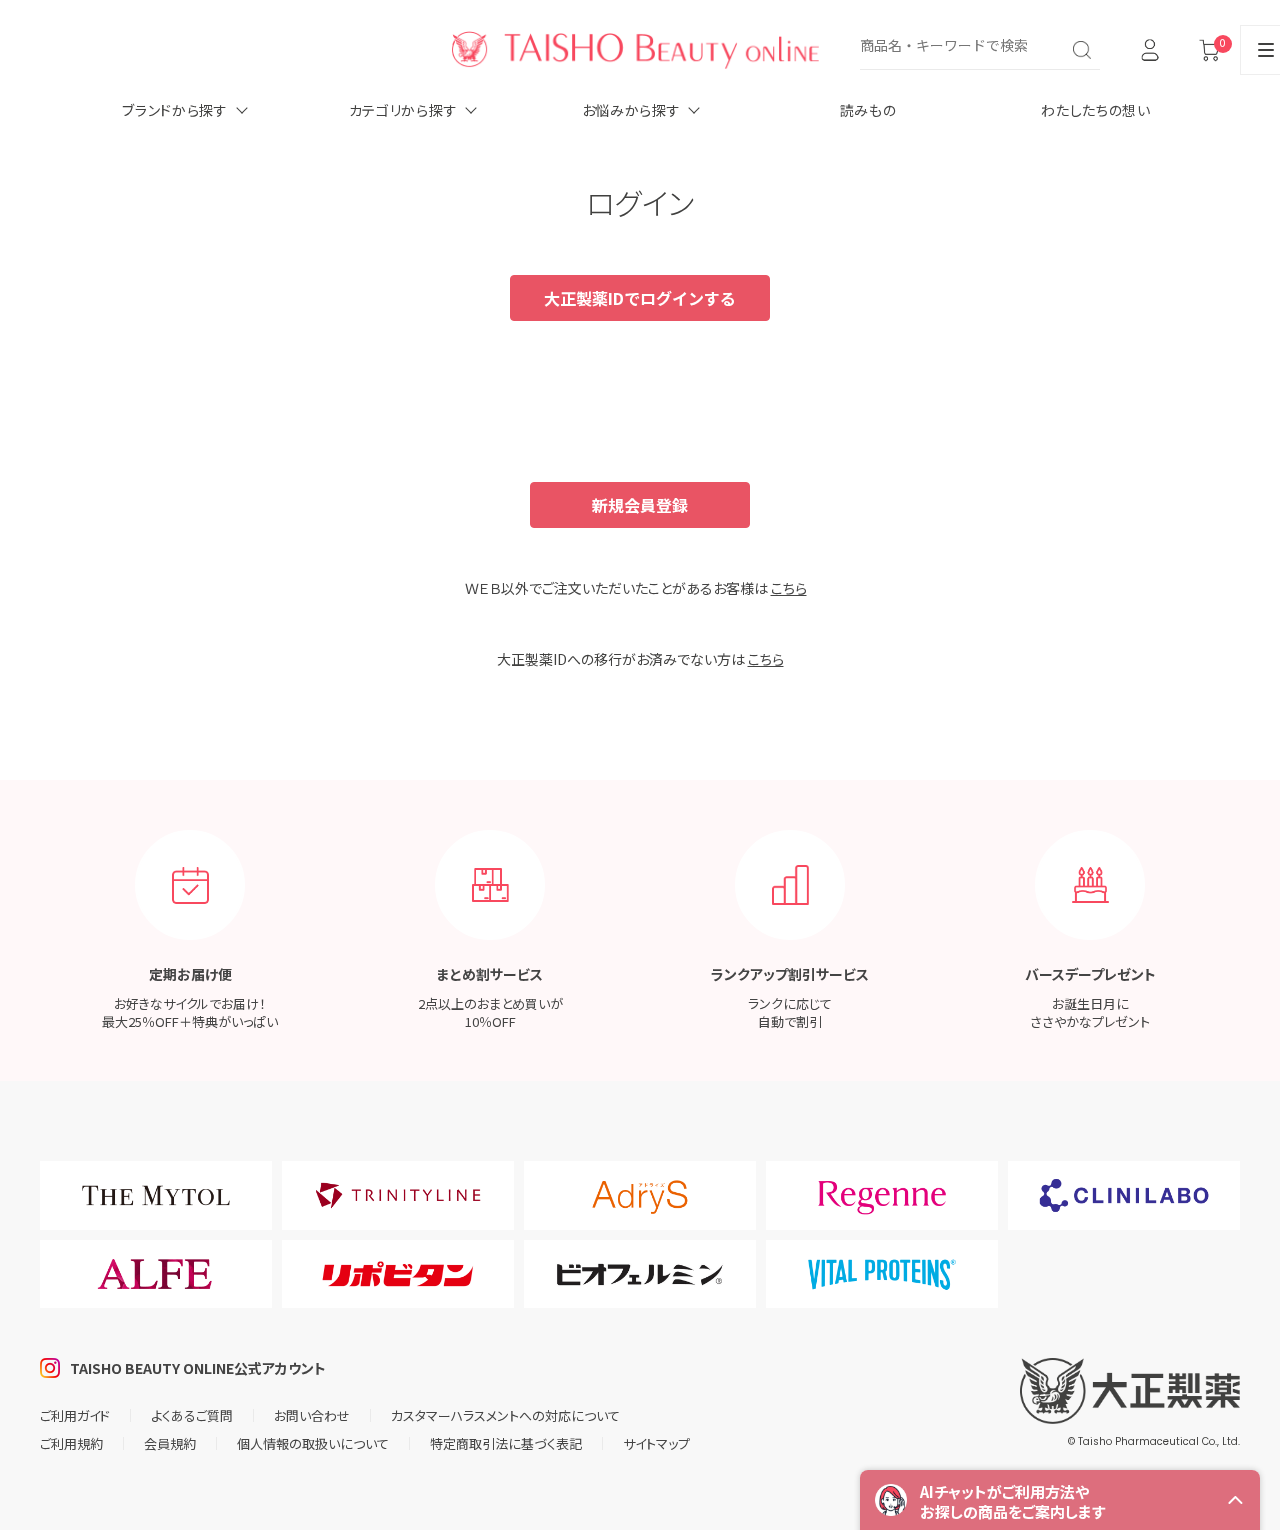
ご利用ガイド (75, 1415)
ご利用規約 (71, 1443)
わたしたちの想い (1096, 110)
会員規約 (170, 1443)
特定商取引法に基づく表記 (506, 1443)
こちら (789, 588)
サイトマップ (656, 1443)
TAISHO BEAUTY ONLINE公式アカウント (198, 1368)
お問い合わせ (312, 1415)
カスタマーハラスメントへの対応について (505, 1415)
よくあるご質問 (192, 1415)
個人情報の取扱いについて (313, 1443)
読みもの (868, 110)
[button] (1060, 1500)
